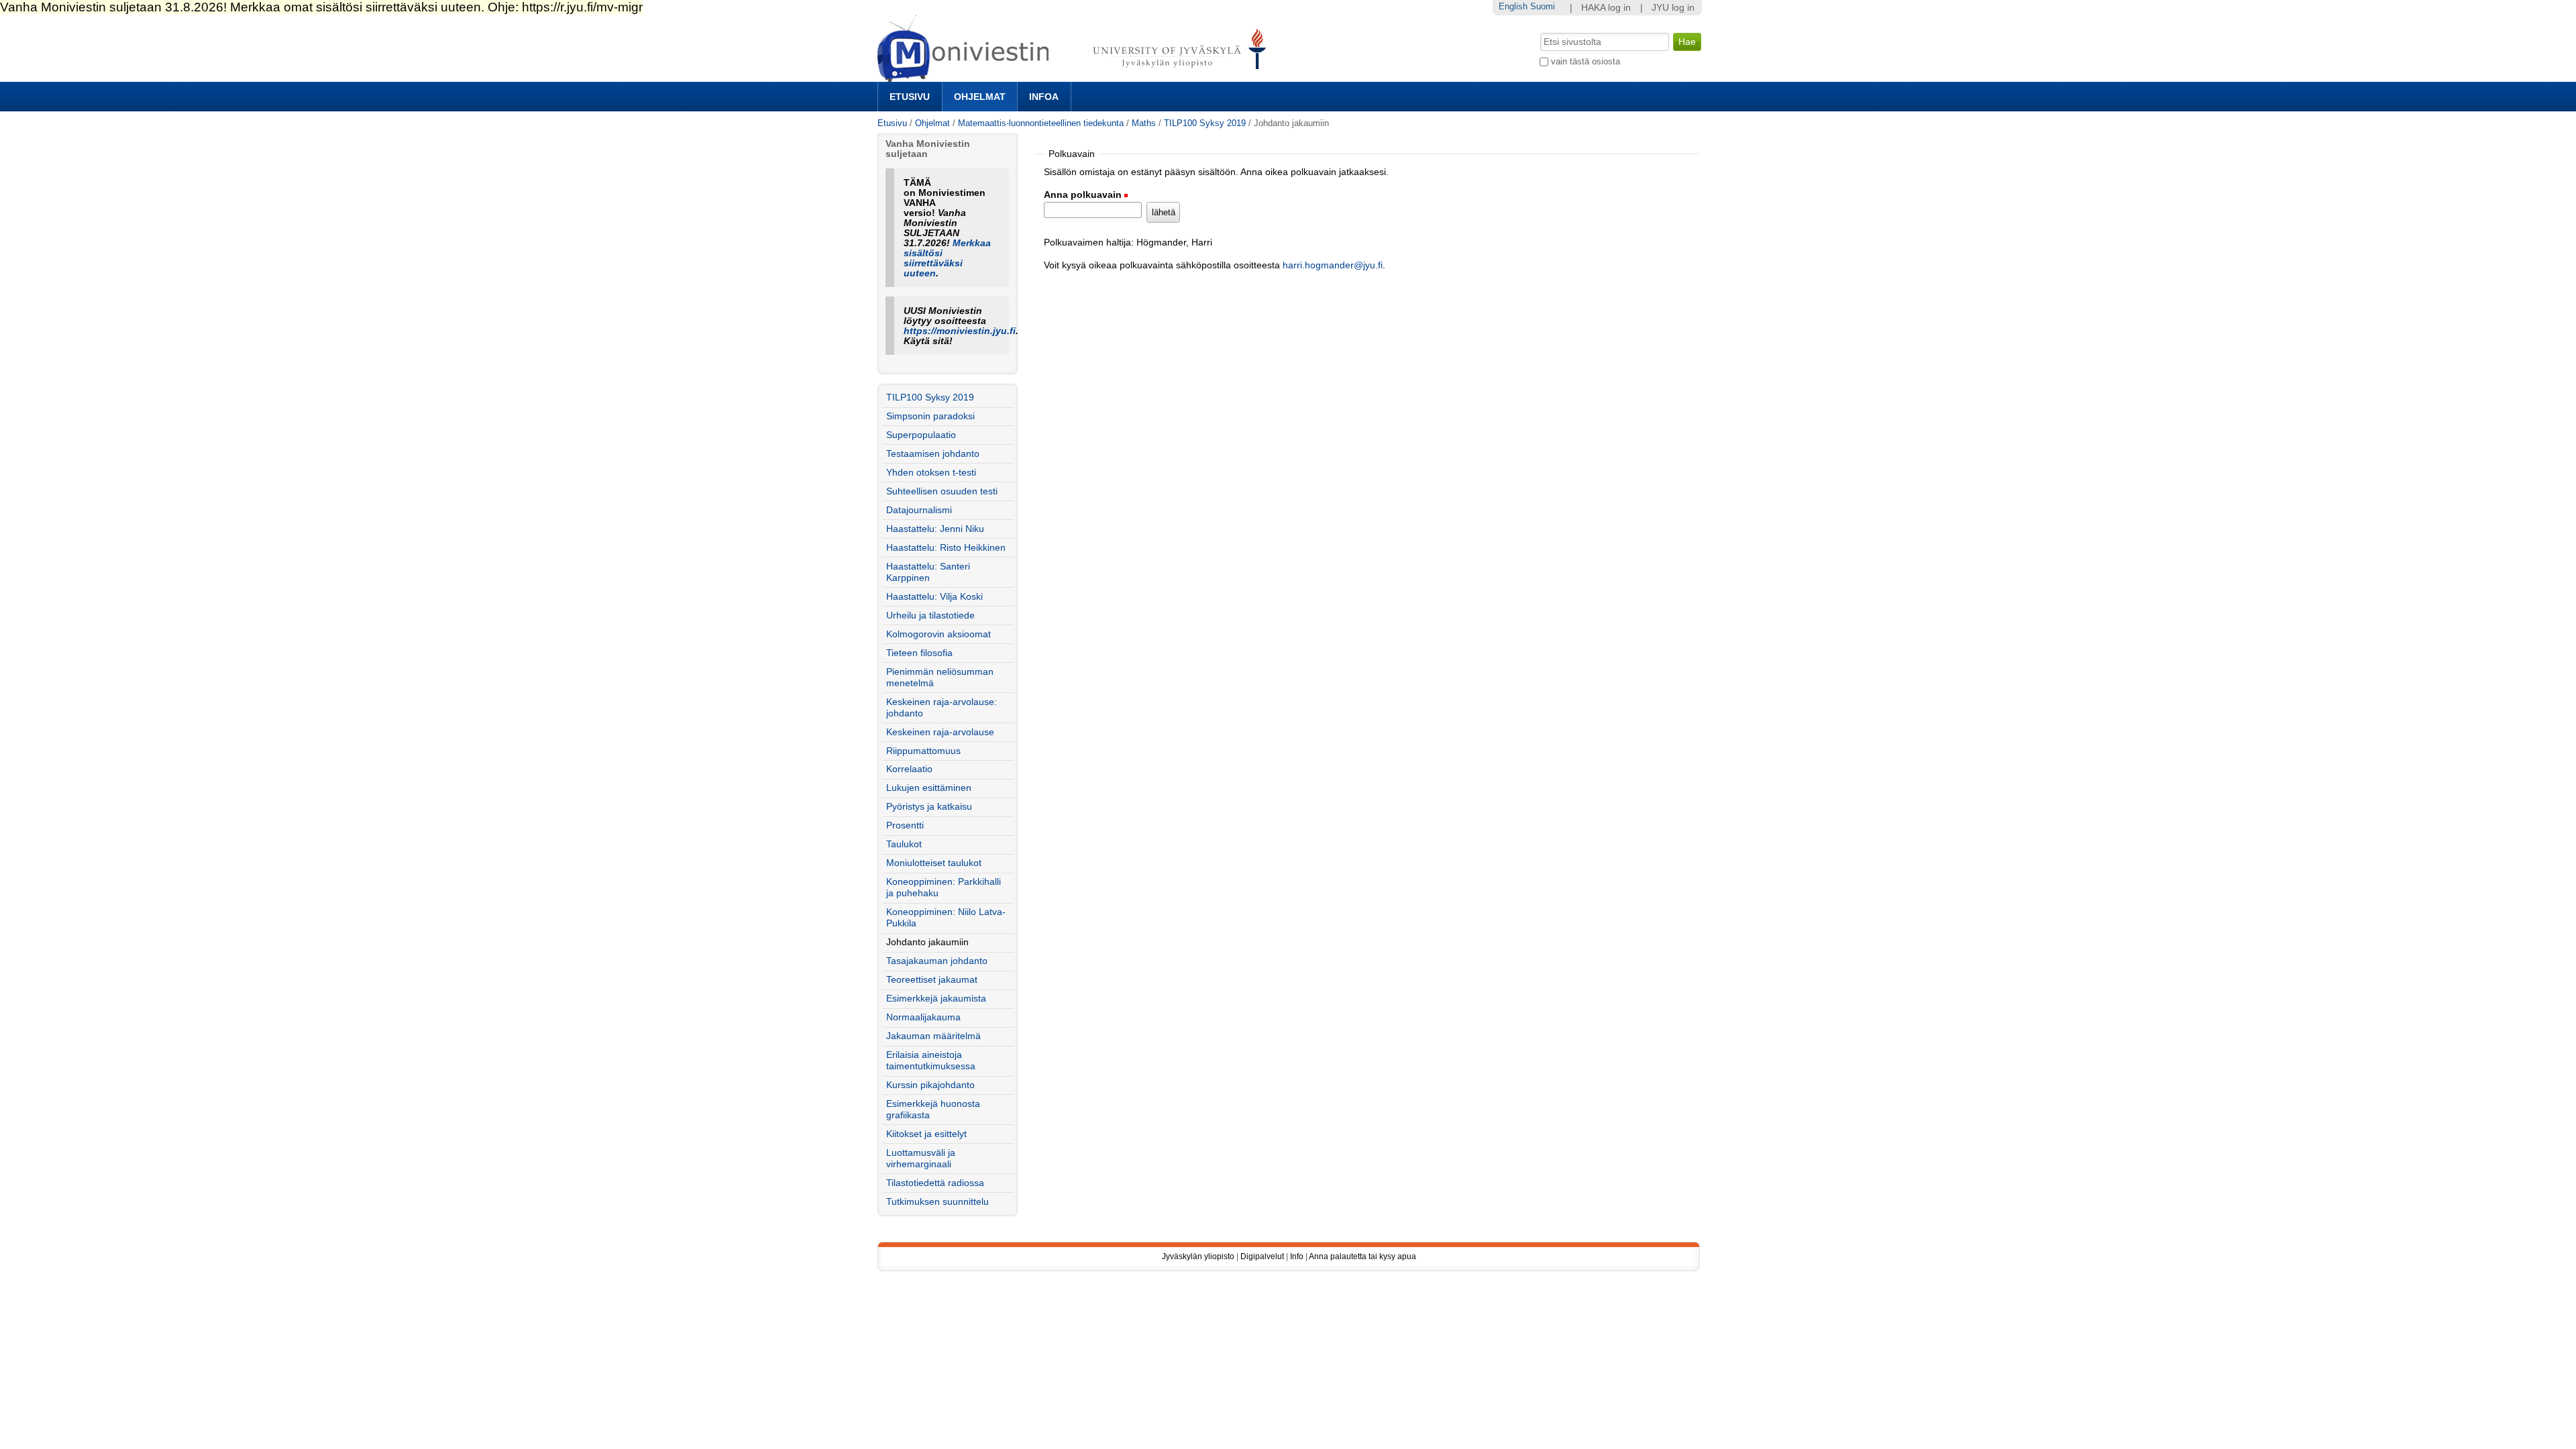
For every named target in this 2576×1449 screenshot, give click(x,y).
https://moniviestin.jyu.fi (960, 331)
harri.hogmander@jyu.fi (1333, 265)
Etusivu (910, 97)
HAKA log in (1606, 8)
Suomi (1543, 6)
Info (1297, 1256)
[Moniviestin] (1076, 76)
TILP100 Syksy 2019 (1205, 123)
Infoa (1044, 97)
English (1513, 6)
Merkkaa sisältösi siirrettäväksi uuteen (947, 258)
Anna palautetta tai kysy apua (1362, 1256)
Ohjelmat (980, 97)
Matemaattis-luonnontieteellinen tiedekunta (1041, 123)
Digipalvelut (1262, 1256)
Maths (1144, 123)
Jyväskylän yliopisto (1198, 1256)
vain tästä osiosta (1586, 61)
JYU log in (1673, 8)
